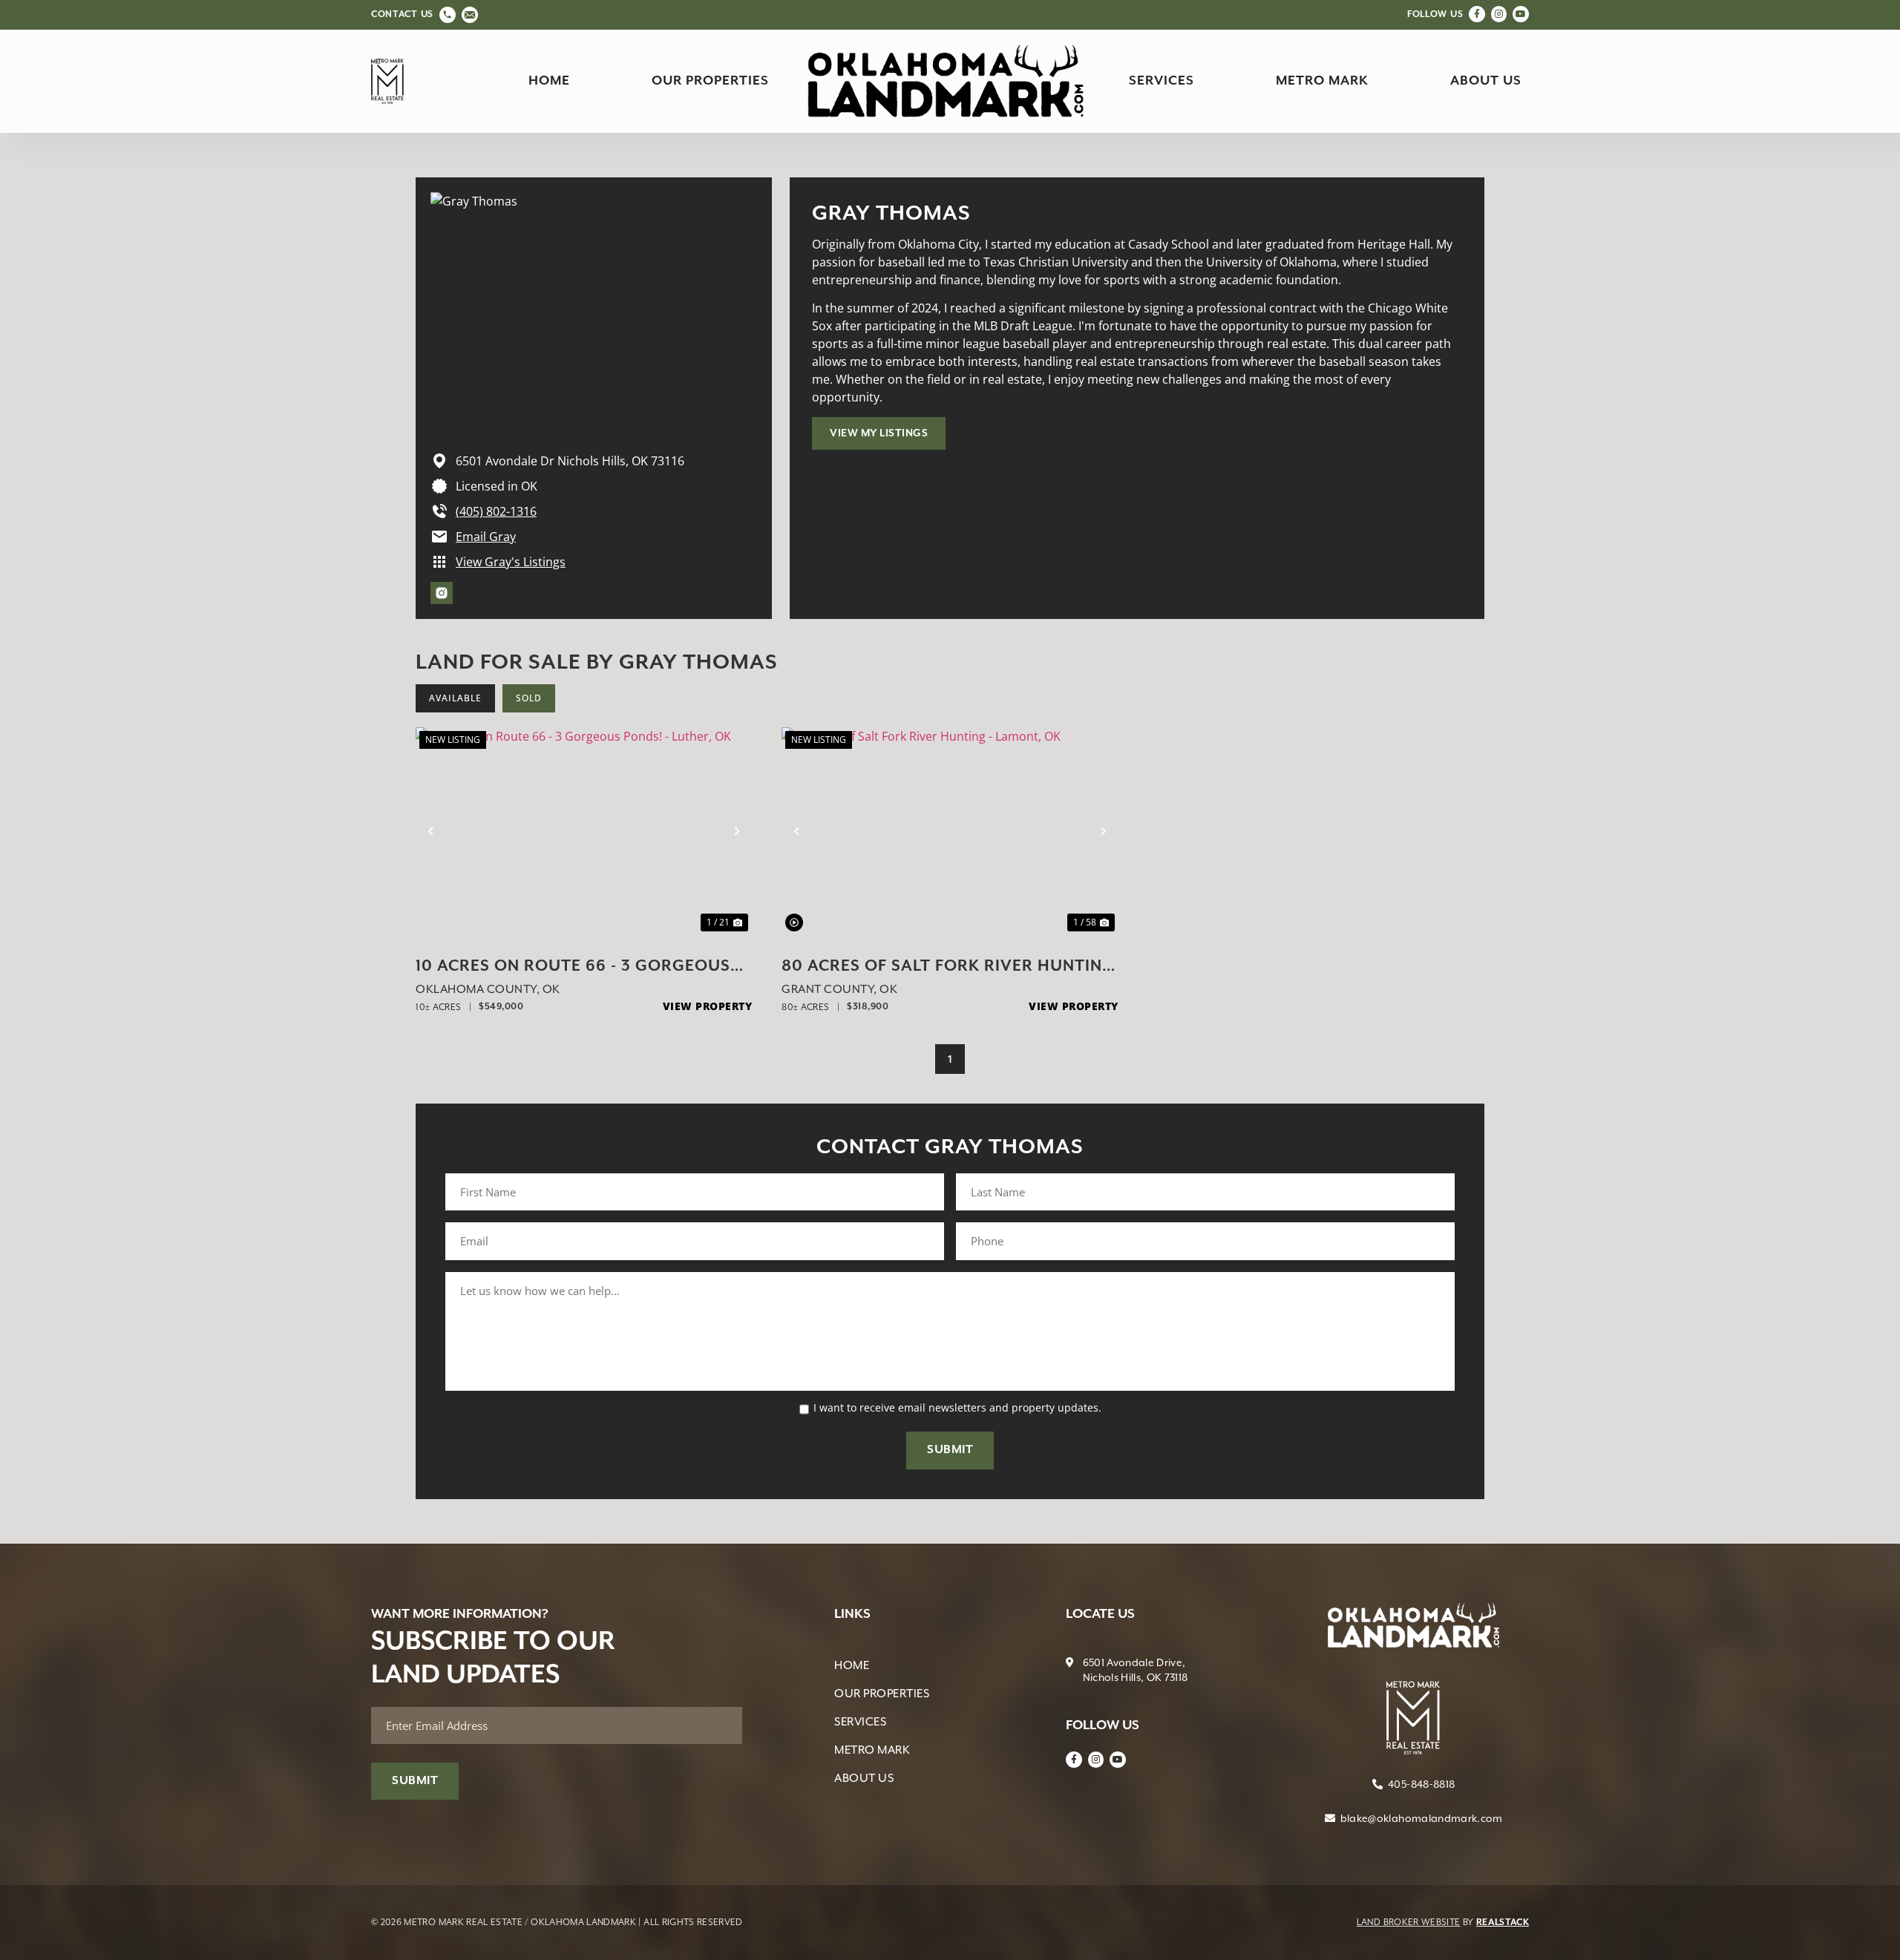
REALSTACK (1503, 1923)
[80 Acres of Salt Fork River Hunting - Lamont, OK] (950, 831)
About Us (1486, 81)
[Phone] (448, 15)
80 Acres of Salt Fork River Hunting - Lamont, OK (948, 968)
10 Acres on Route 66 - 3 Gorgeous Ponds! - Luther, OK (573, 968)
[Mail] (470, 15)
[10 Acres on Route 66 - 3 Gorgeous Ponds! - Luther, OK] (584, 831)
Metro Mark (1322, 81)
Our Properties (710, 81)
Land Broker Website (1409, 1922)
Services (1162, 81)
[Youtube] (1521, 14)
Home (549, 81)
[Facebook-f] (1477, 14)
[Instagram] (1499, 14)
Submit (950, 1450)
